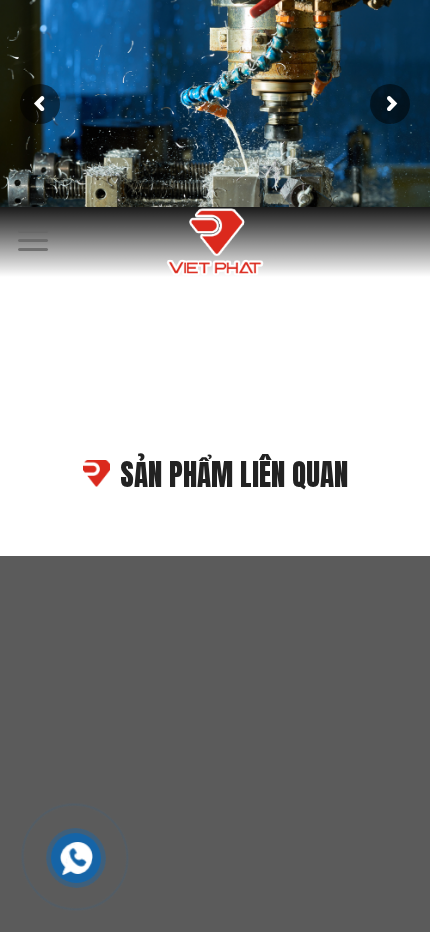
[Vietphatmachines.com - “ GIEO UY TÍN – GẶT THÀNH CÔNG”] (215, 242)
